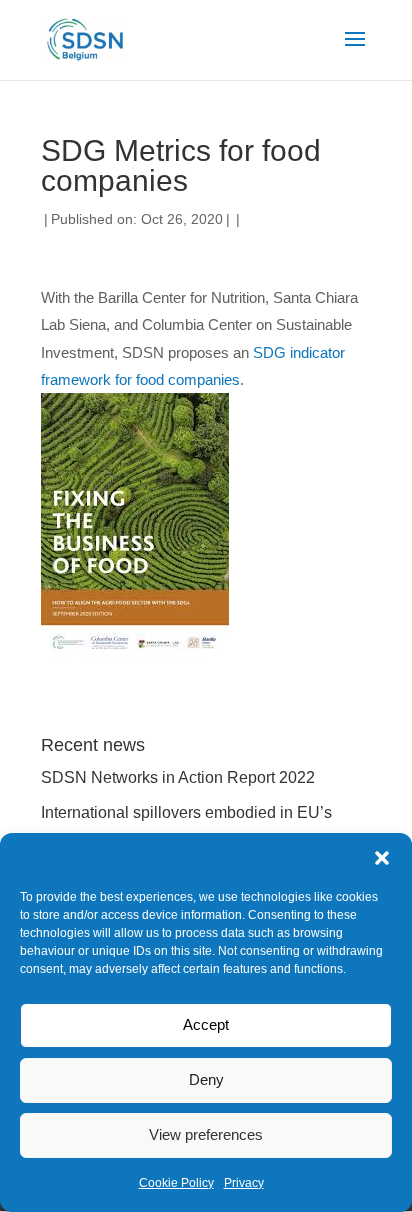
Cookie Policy (176, 1183)
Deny (206, 1079)
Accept (206, 1024)
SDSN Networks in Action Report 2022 (178, 777)
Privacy (244, 1183)
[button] (382, 858)
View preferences (206, 1134)
